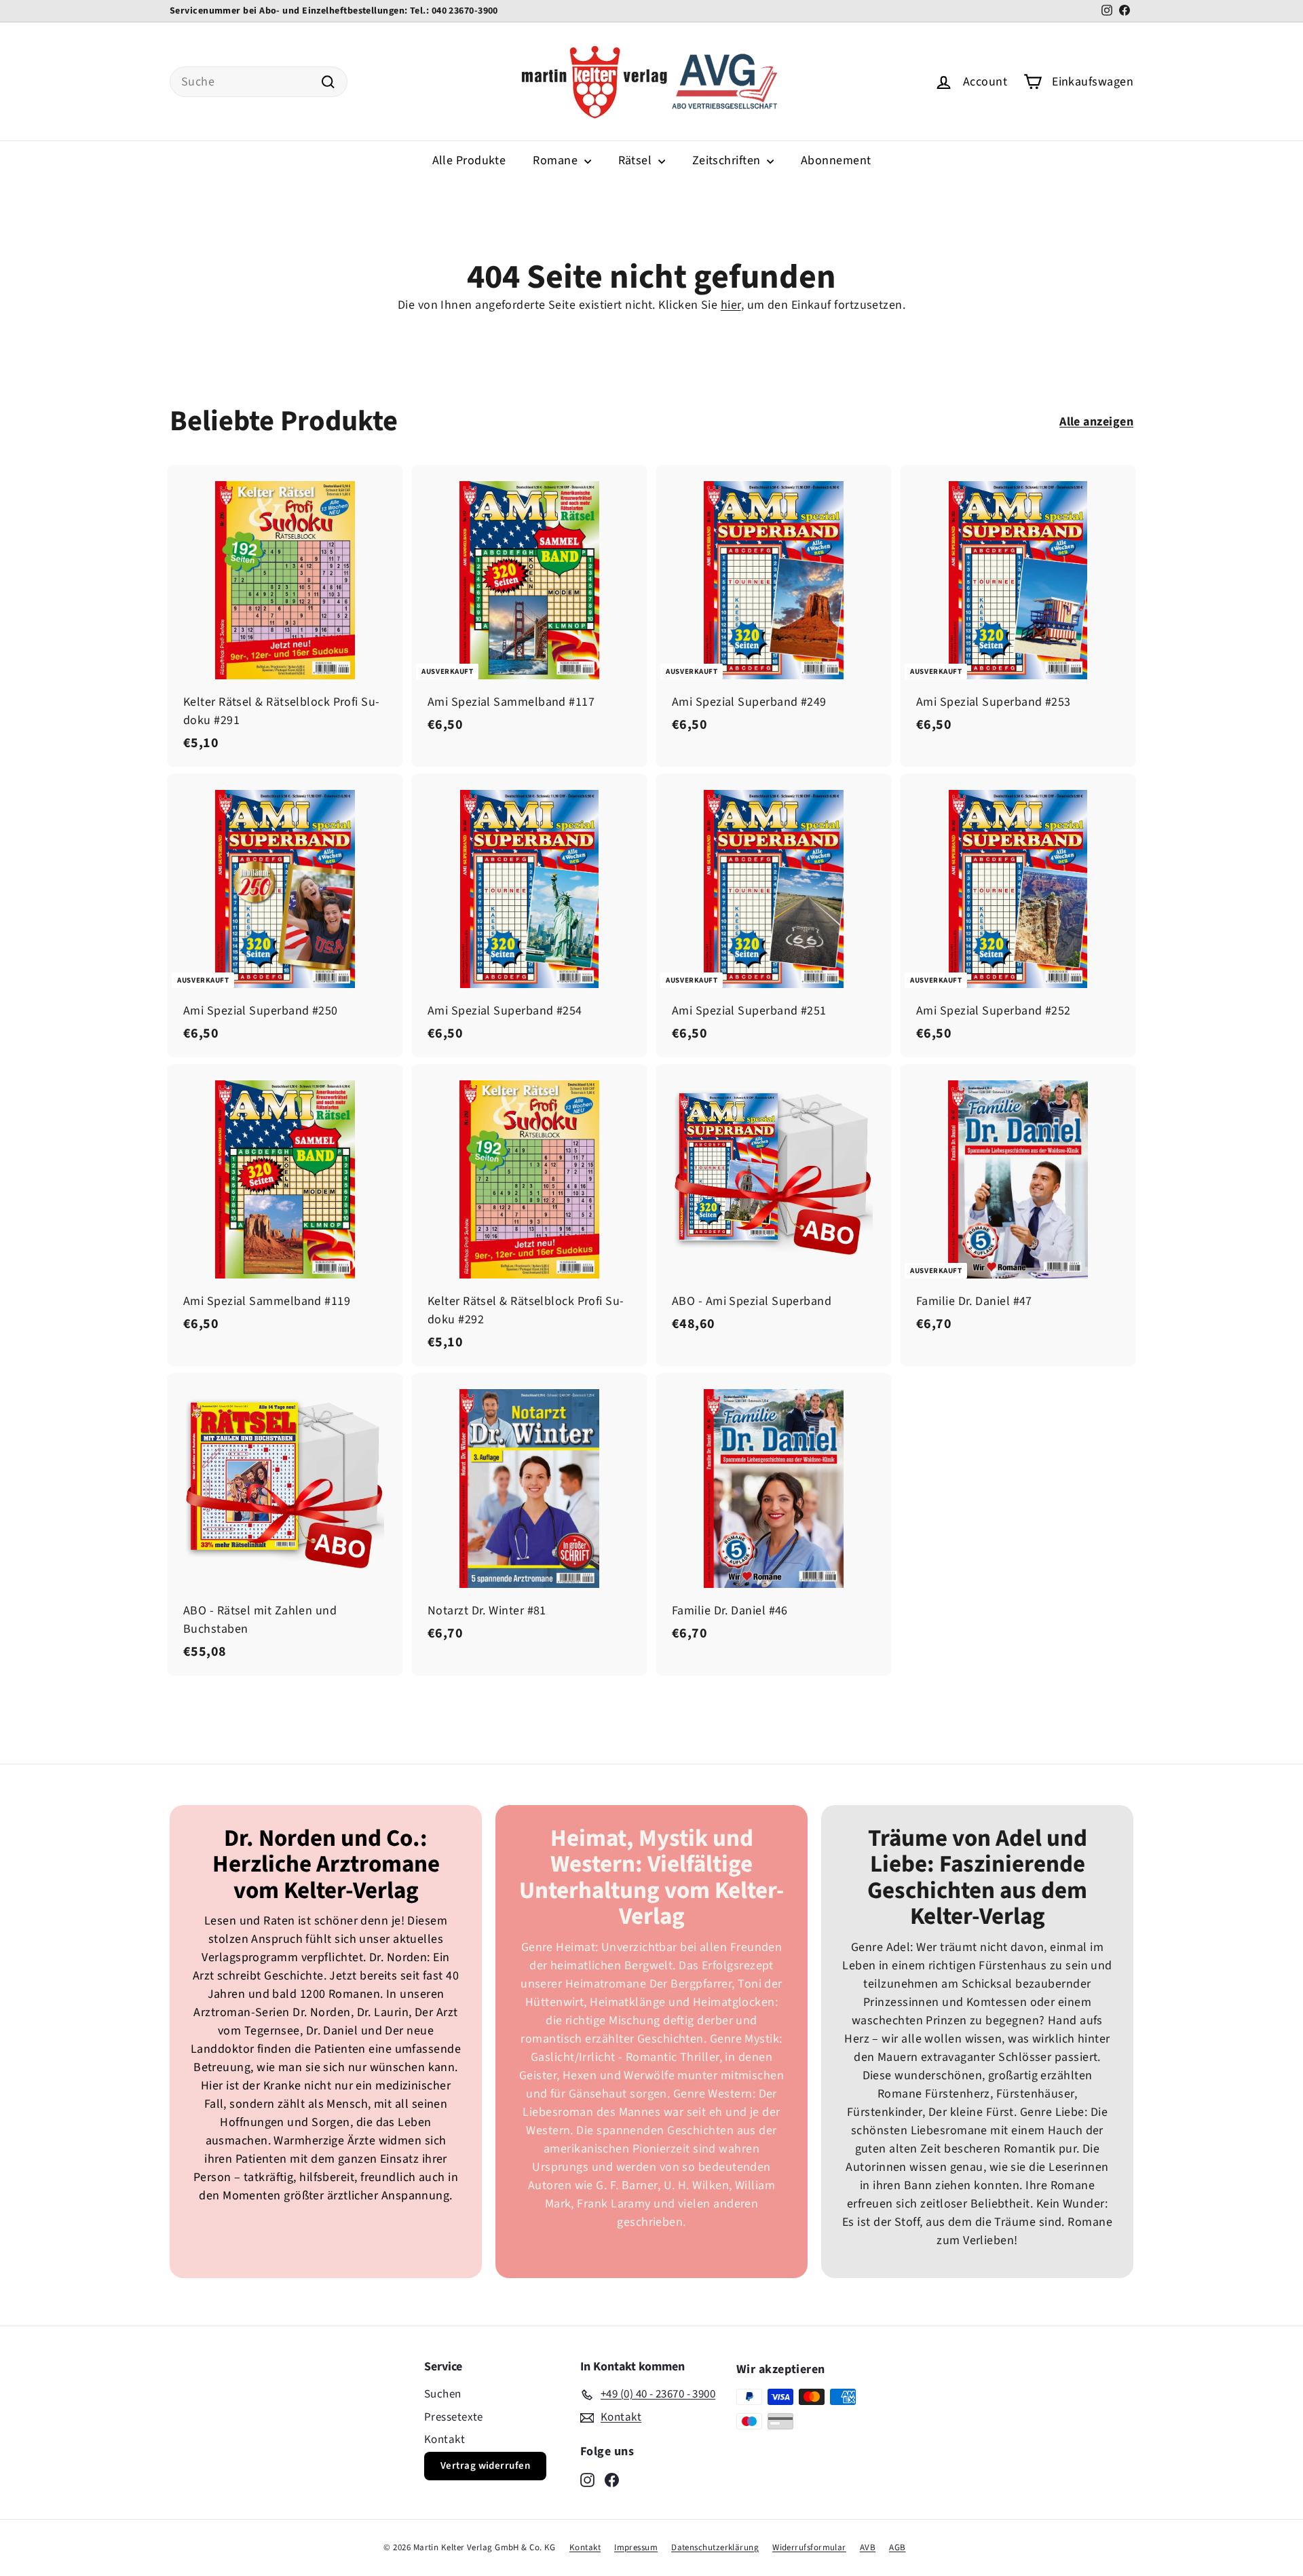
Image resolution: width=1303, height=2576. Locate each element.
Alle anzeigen (1096, 422)
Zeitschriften (728, 160)
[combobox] (259, 82)
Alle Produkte (469, 160)
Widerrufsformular (809, 2547)
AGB (897, 2547)
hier (731, 305)
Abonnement (836, 160)
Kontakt (445, 2440)
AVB (868, 2547)
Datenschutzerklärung (715, 2547)
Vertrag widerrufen (485, 2466)
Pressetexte (454, 2417)
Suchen (443, 2394)
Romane (556, 160)
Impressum (636, 2547)
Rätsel (637, 160)
